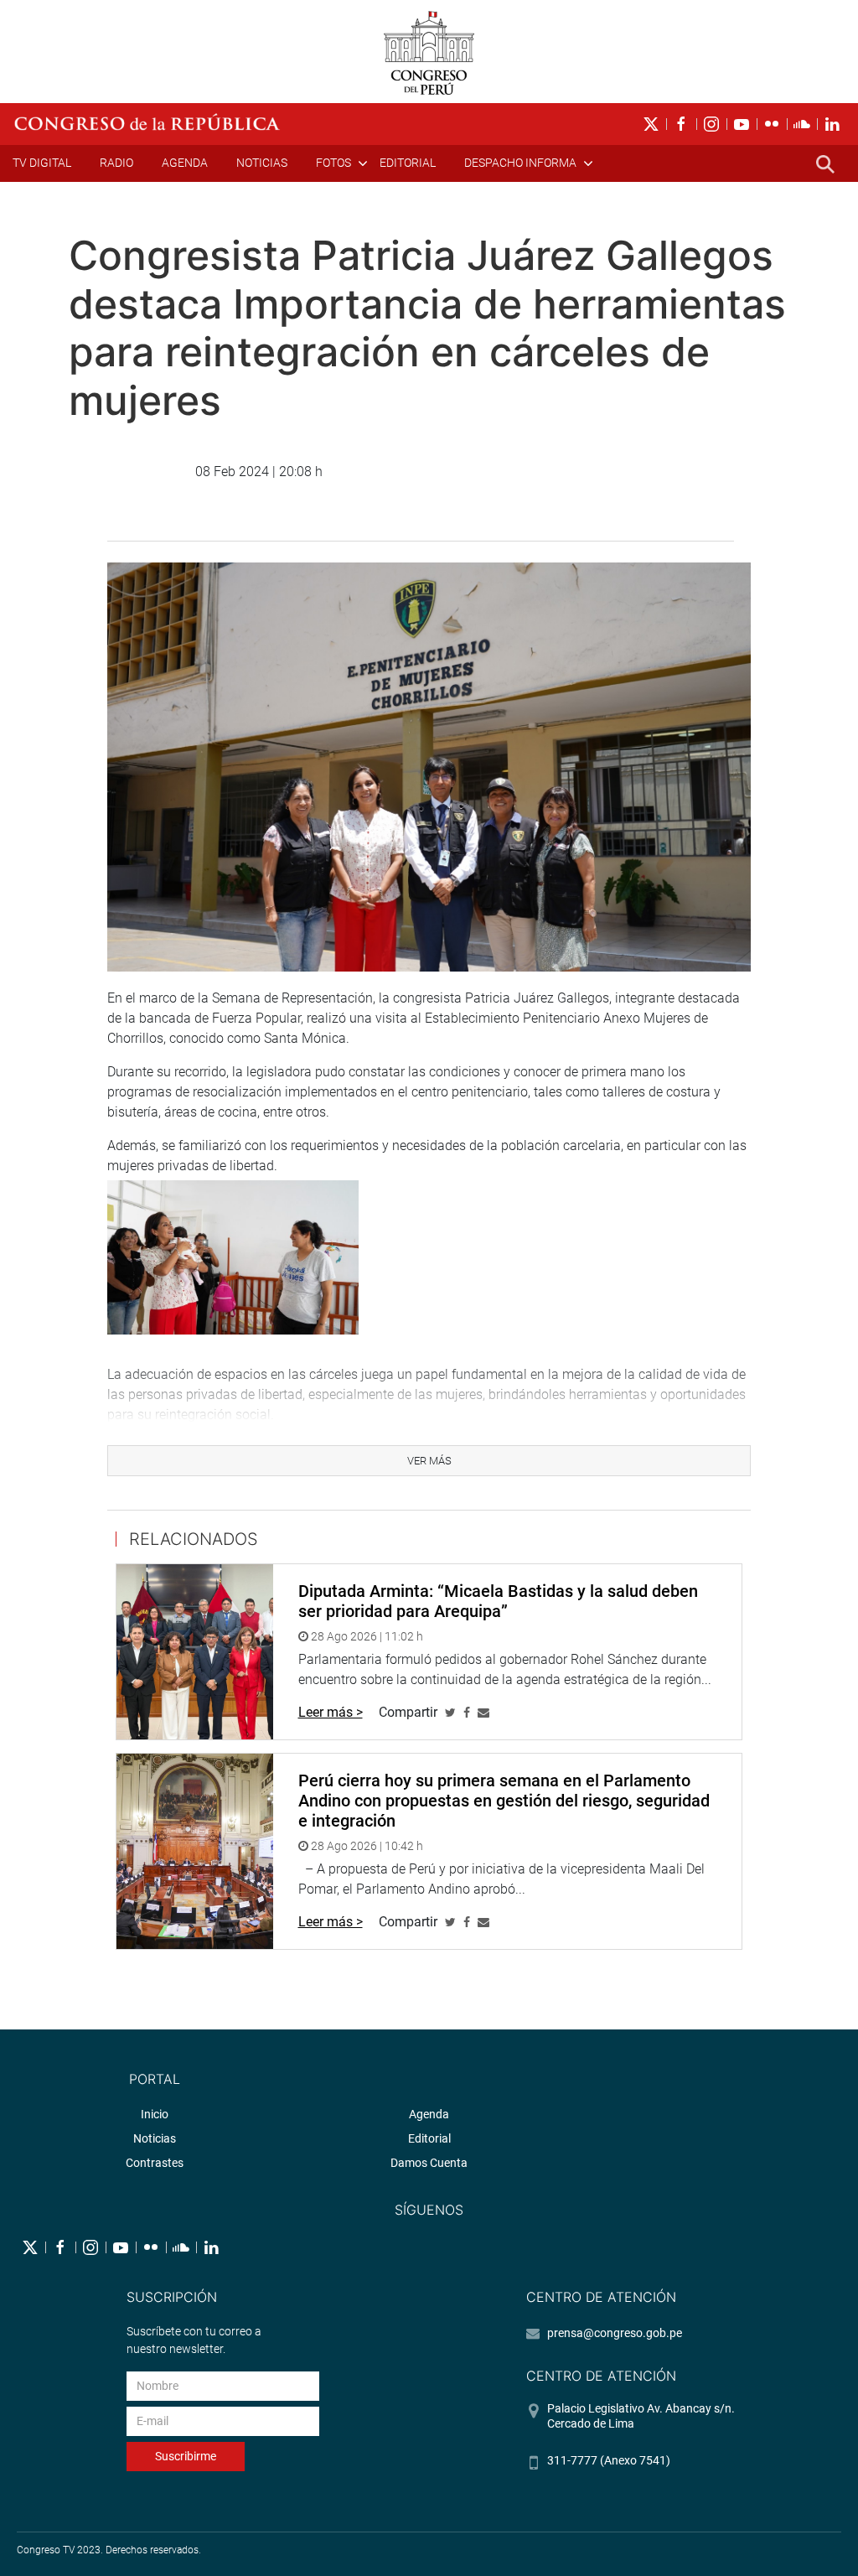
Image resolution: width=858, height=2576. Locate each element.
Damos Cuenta (429, 2163)
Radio (116, 163)
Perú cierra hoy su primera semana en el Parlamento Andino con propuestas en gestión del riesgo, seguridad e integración (504, 1801)
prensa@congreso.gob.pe (615, 2333)
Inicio (155, 2114)
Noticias (262, 163)
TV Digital (42, 163)
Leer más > (331, 1712)
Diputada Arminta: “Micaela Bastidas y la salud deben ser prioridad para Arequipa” (498, 1601)
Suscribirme (186, 2456)
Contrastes (155, 2163)
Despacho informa (520, 163)
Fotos (333, 163)
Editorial (408, 163)
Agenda (185, 163)
